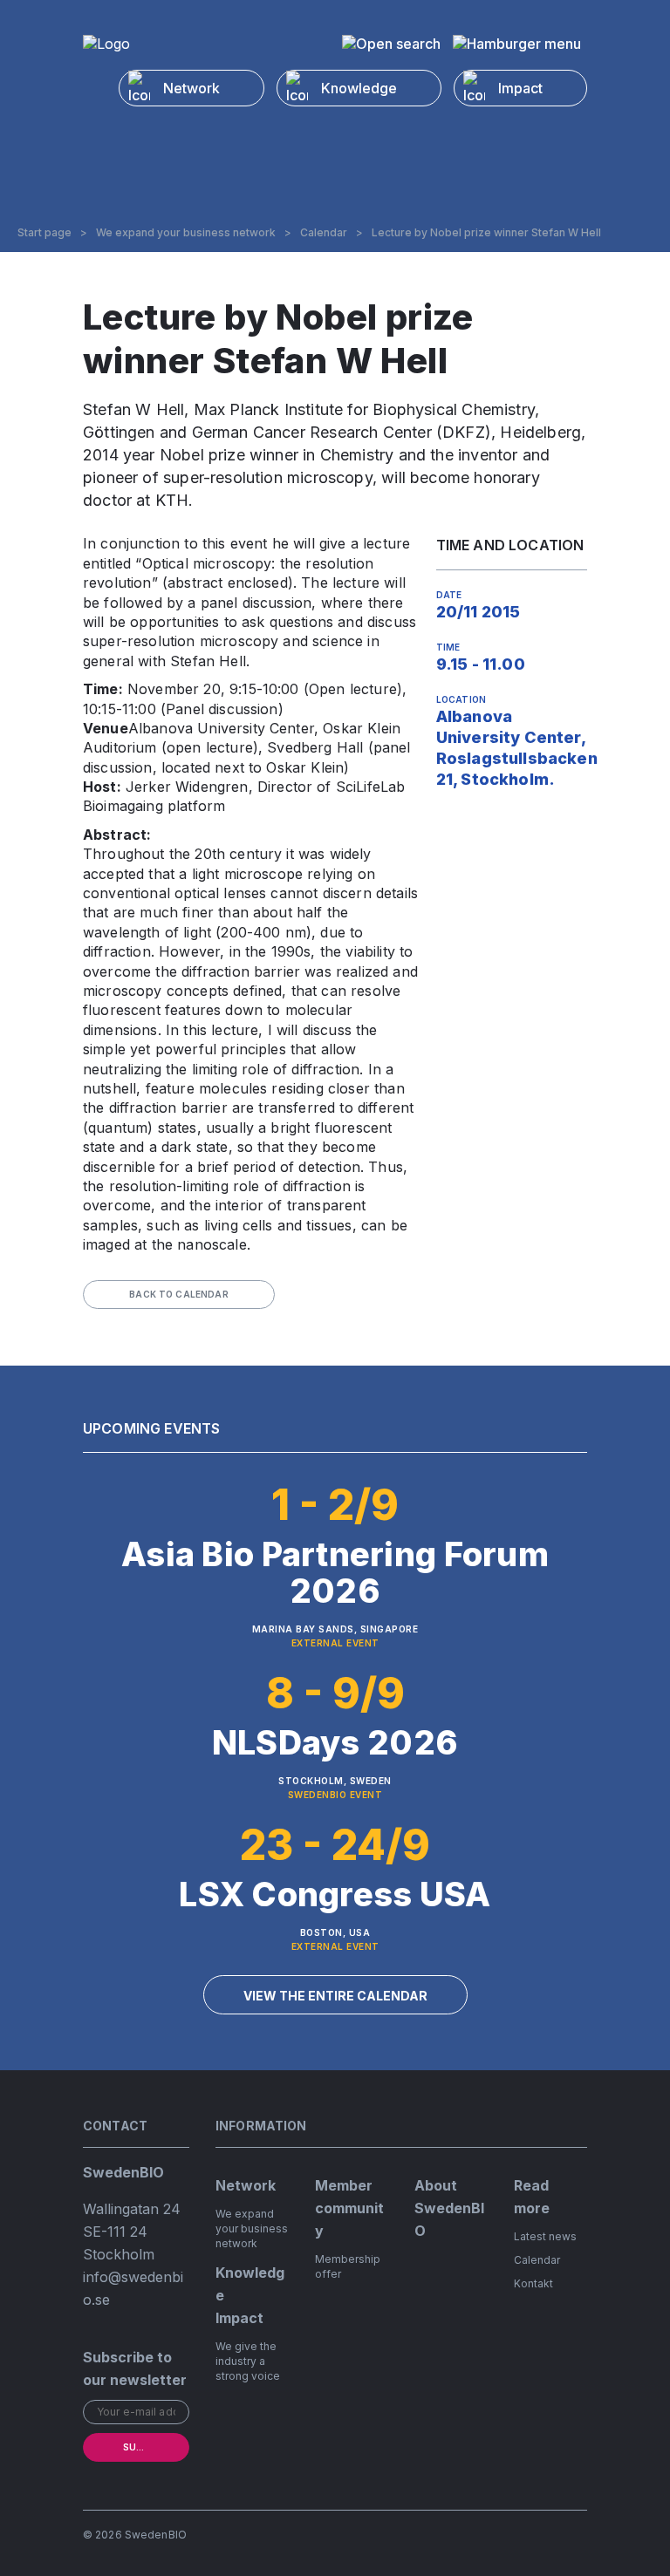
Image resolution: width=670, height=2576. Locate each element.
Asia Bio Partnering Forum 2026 (335, 1572)
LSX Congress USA (335, 1894)
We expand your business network (186, 233)
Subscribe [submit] (149, 2447)
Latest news (545, 2236)
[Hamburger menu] (517, 44)
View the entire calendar (335, 1996)
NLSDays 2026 (335, 1742)
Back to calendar (179, 1294)
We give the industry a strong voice (248, 2361)
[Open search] (391, 44)
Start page (44, 233)
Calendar (324, 233)
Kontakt (533, 2283)
